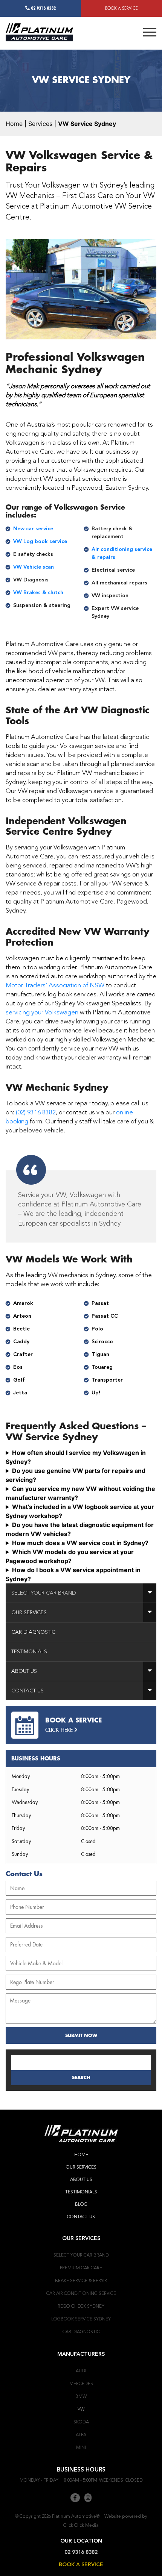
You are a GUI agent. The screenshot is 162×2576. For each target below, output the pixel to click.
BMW (81, 2396)
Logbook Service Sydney (81, 2319)
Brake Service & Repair (81, 2281)
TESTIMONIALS (81, 2192)
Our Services (29, 1613)
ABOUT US (81, 2179)
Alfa (81, 2435)
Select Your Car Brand (44, 1593)
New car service (33, 529)
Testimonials (29, 1652)
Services (40, 124)
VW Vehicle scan (34, 567)
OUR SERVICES (81, 2167)
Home (14, 124)
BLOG (81, 2204)
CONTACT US (81, 2217)
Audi (81, 2371)
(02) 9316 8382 (36, 1112)
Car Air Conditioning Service (81, 2293)
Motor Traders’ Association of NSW (55, 985)
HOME (81, 2155)
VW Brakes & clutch (38, 593)
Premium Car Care (81, 2268)
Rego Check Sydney (81, 2306)
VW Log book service (40, 542)
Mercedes (81, 2384)
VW (81, 2409)
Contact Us (28, 1691)
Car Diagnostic (33, 1632)
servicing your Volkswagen (42, 1012)
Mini (81, 2447)
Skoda (81, 2422)
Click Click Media (81, 2525)
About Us (24, 1671)
